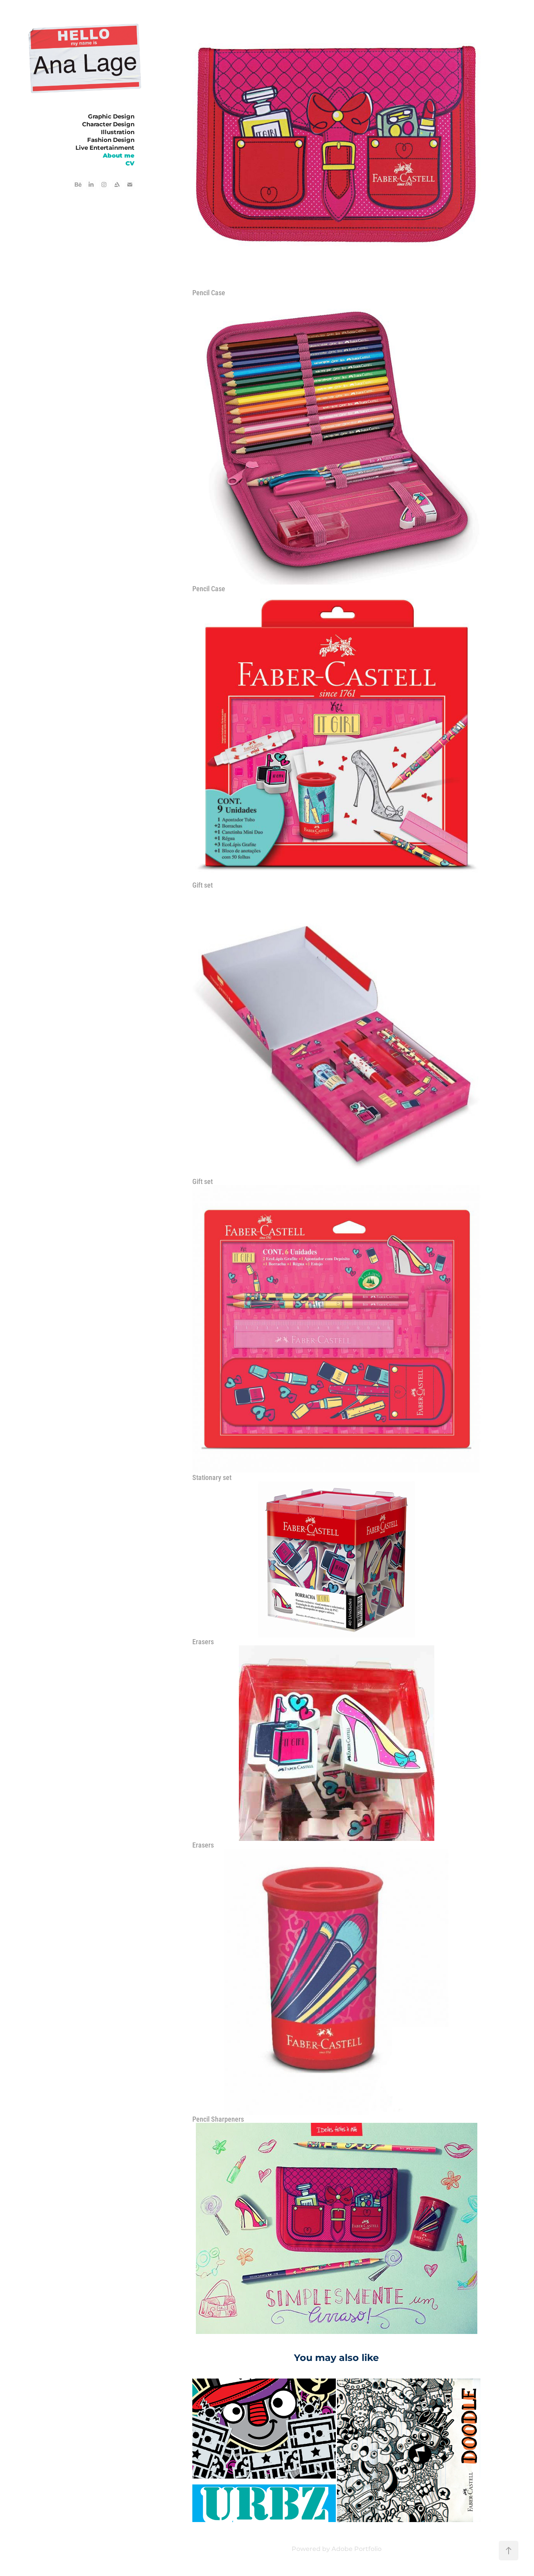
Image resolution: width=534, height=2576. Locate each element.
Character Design (108, 125)
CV (130, 164)
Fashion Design (111, 140)
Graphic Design (111, 117)
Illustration (118, 132)
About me (119, 156)
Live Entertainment (105, 148)
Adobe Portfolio (357, 2549)
